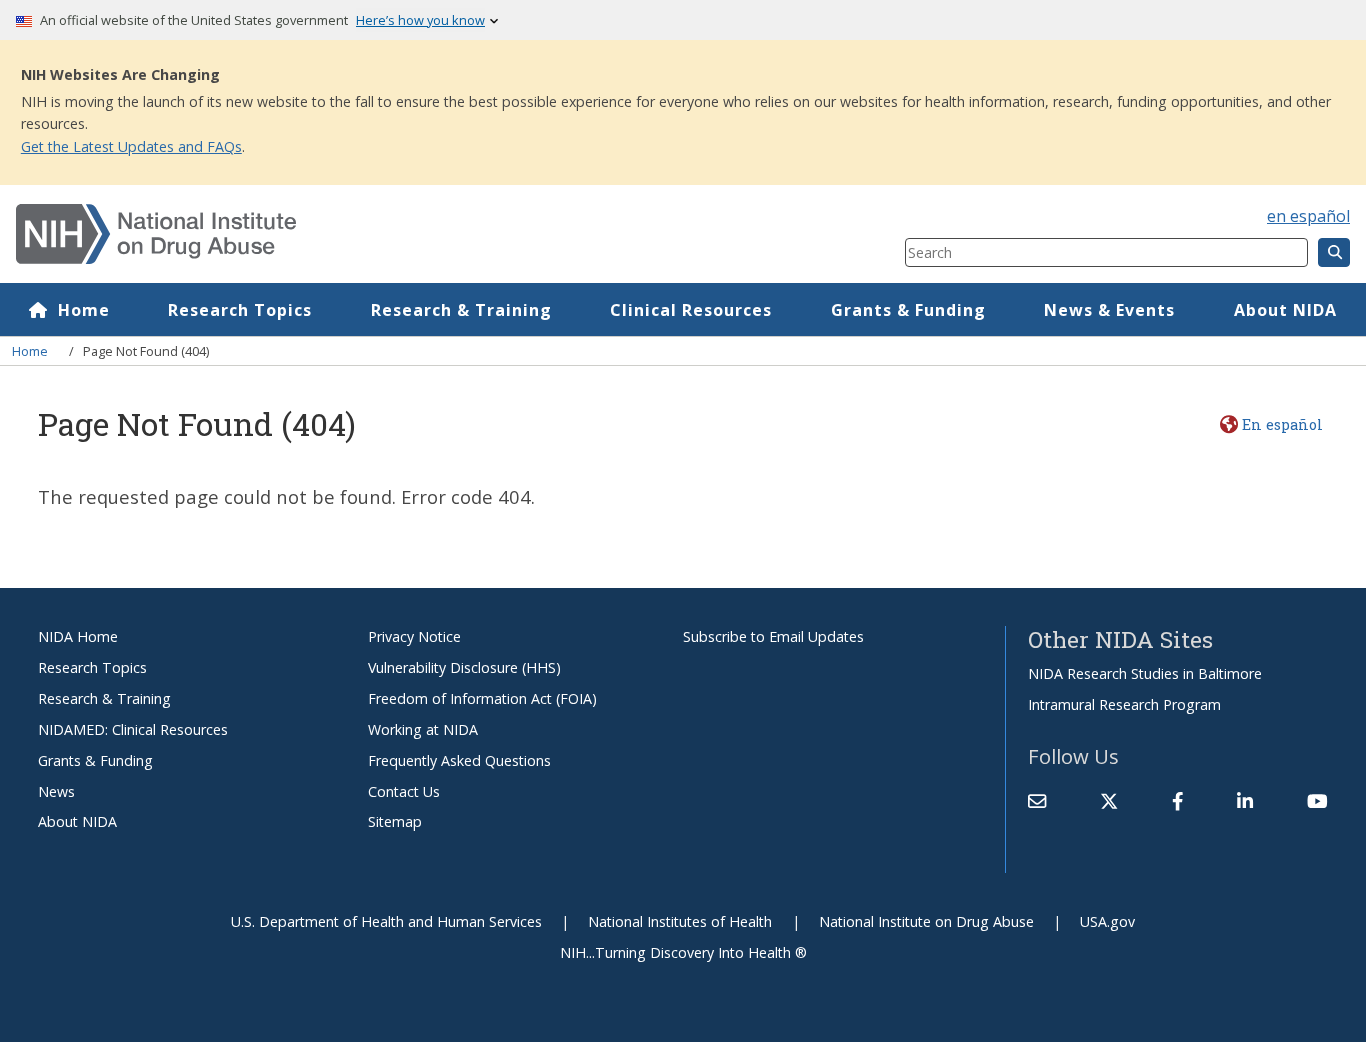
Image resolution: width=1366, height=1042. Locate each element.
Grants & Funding (908, 310)
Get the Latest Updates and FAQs (131, 146)
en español (1308, 216)
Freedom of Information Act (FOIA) (482, 698)
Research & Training (461, 310)
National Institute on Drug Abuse (926, 921)
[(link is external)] (1109, 802)
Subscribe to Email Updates (773, 636)
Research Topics (240, 310)
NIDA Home (78, 636)
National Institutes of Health (680, 921)
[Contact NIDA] (1037, 802)
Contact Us (404, 791)
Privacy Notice (414, 636)
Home (84, 310)
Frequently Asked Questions (459, 760)
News (56, 791)
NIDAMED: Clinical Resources (133, 729)
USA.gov (1107, 921)
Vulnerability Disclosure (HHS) (464, 667)
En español (1282, 424)
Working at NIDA (423, 729)
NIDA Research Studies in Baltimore (1145, 673)
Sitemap (395, 821)
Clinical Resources (691, 310)
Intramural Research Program (1124, 704)
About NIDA (1285, 310)
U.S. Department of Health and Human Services (386, 921)
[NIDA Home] (386, 234)
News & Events (1109, 310)
